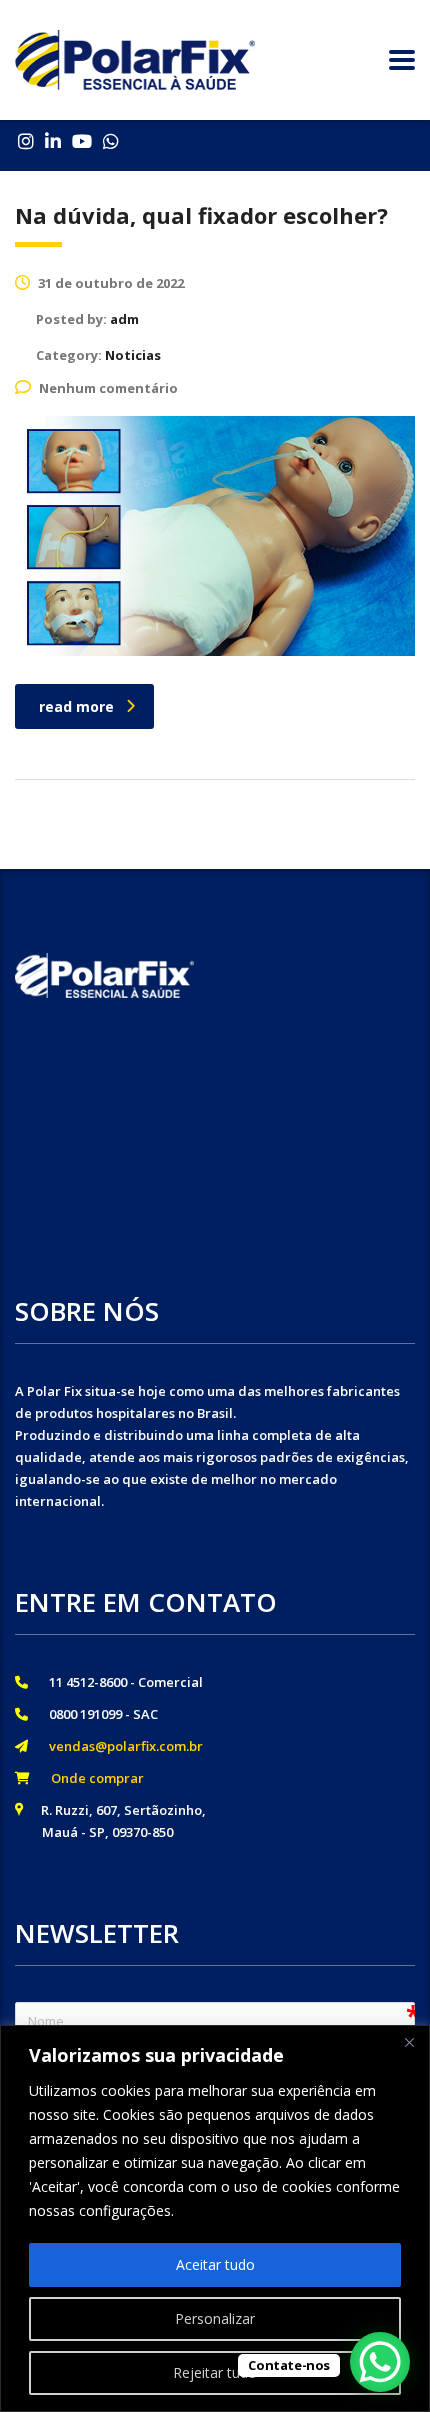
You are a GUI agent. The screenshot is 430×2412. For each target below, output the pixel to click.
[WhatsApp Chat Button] (380, 2362)
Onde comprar (91, 1778)
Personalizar (215, 2318)
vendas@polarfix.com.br (120, 1746)
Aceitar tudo (215, 2264)
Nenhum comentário (108, 388)
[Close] (409, 2042)
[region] (215, 2218)
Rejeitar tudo (215, 2372)
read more (76, 706)
